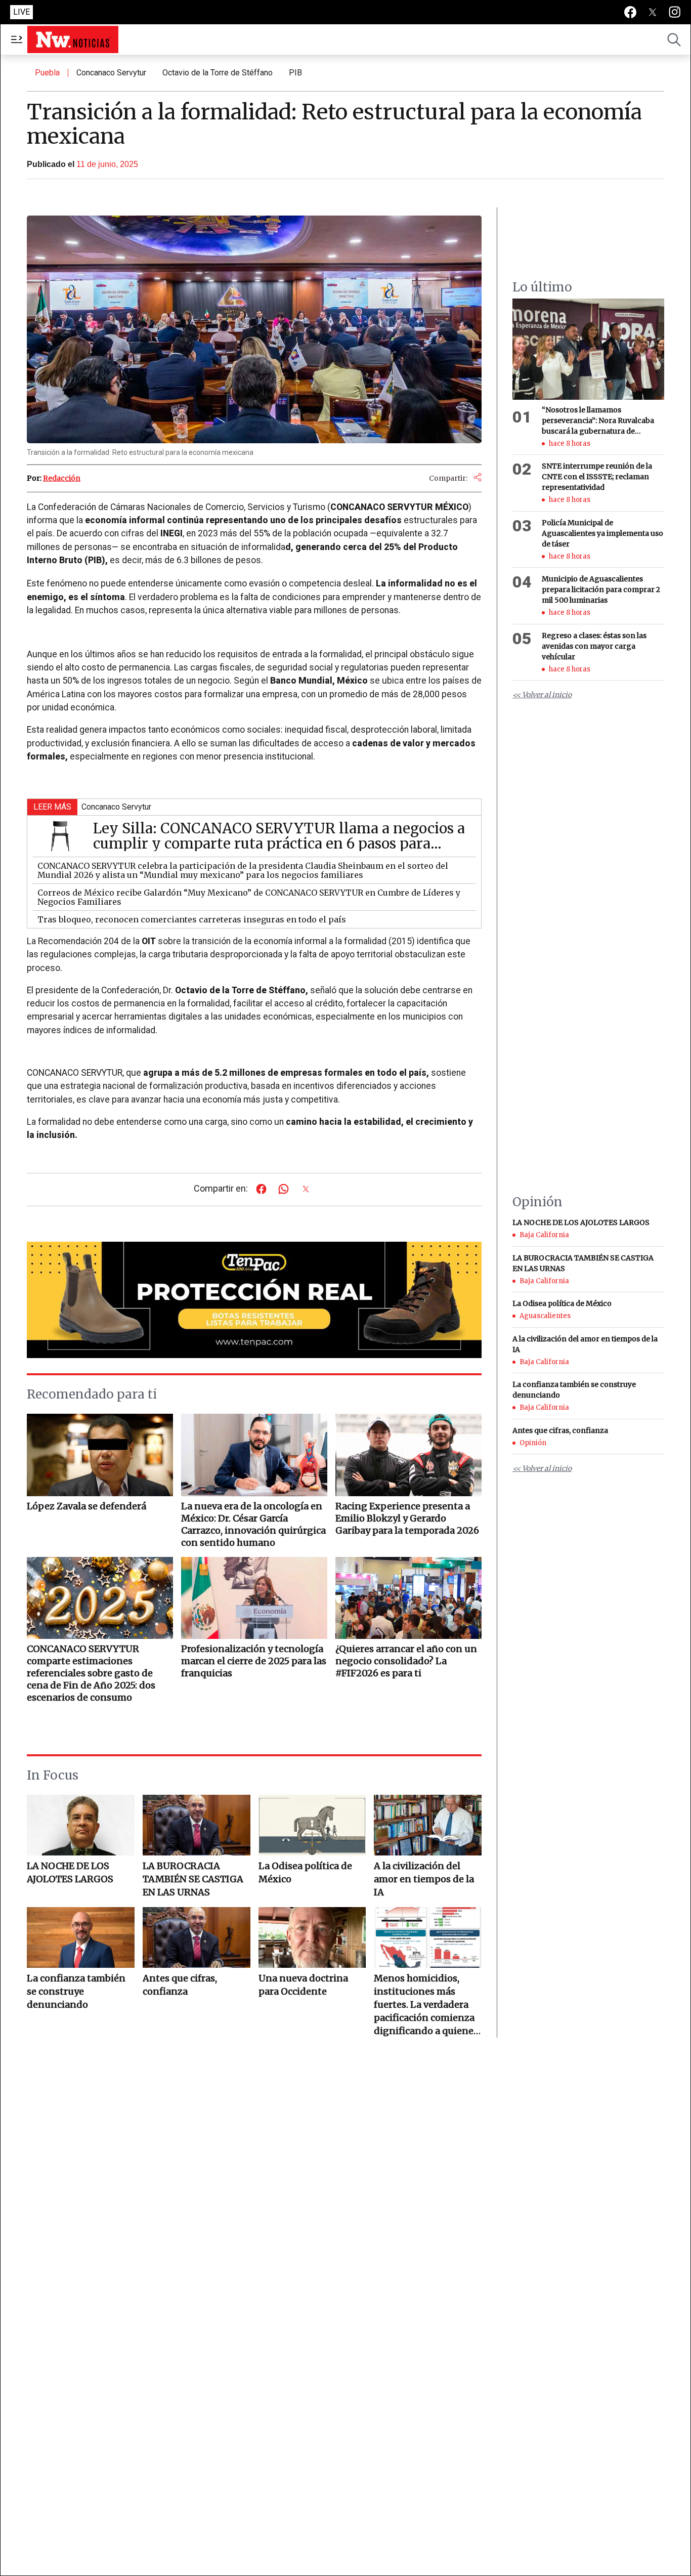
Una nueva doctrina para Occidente (303, 1985)
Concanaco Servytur (111, 73)
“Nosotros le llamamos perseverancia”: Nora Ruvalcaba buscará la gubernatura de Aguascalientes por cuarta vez (598, 421)
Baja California (544, 1235)
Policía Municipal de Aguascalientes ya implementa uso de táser (602, 533)
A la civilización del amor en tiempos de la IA (424, 1879)
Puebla (47, 73)
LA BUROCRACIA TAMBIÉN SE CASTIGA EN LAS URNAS (193, 1879)
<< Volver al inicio (542, 695)
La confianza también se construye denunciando (76, 1991)
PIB (295, 73)
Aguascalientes (545, 1316)
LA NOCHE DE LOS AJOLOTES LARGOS (70, 1872)
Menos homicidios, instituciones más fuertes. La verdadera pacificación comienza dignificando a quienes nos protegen (426, 2005)
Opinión (533, 1443)
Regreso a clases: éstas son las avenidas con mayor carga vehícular (594, 646)
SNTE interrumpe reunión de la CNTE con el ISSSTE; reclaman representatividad (597, 477)
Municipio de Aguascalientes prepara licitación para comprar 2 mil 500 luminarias (601, 590)
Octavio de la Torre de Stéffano (218, 73)
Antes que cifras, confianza (180, 1985)
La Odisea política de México (305, 1872)
